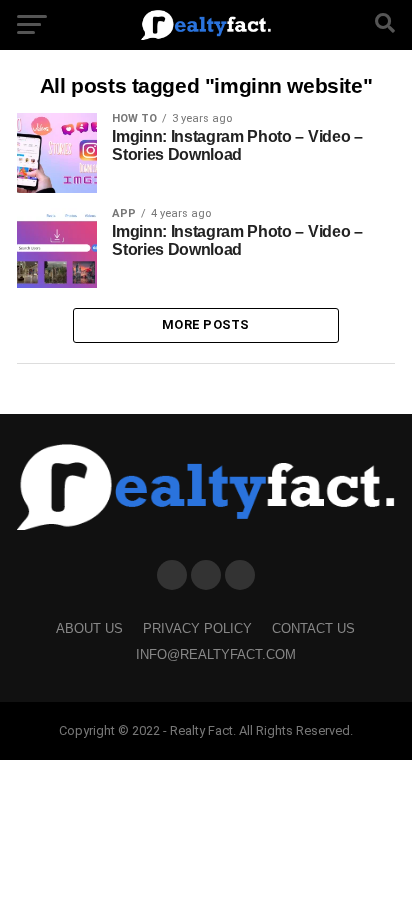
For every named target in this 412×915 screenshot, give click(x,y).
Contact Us (313, 628)
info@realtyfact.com (216, 654)
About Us (89, 628)
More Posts (206, 324)
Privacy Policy (197, 628)
